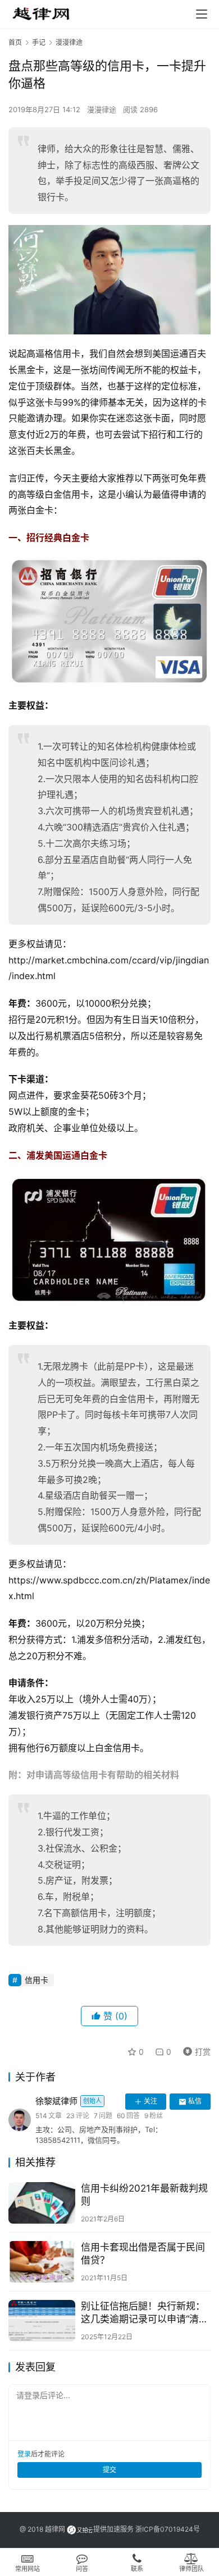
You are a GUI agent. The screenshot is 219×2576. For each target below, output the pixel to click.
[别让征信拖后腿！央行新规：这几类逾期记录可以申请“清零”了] (42, 2321)
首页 (15, 42)
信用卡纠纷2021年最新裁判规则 (144, 2195)
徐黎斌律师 (69, 2101)
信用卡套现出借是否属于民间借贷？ (143, 2254)
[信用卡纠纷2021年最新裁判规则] (42, 2203)
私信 (195, 2101)
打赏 (194, 2050)
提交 (109, 2470)
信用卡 (36, 1980)
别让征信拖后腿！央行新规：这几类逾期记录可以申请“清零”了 (143, 2313)
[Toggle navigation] (202, 14)
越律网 (55, 2529)
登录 (24, 2454)
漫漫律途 (102, 109)
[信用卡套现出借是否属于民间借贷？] (42, 2262)
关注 (150, 2101)
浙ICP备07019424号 (168, 2529)
